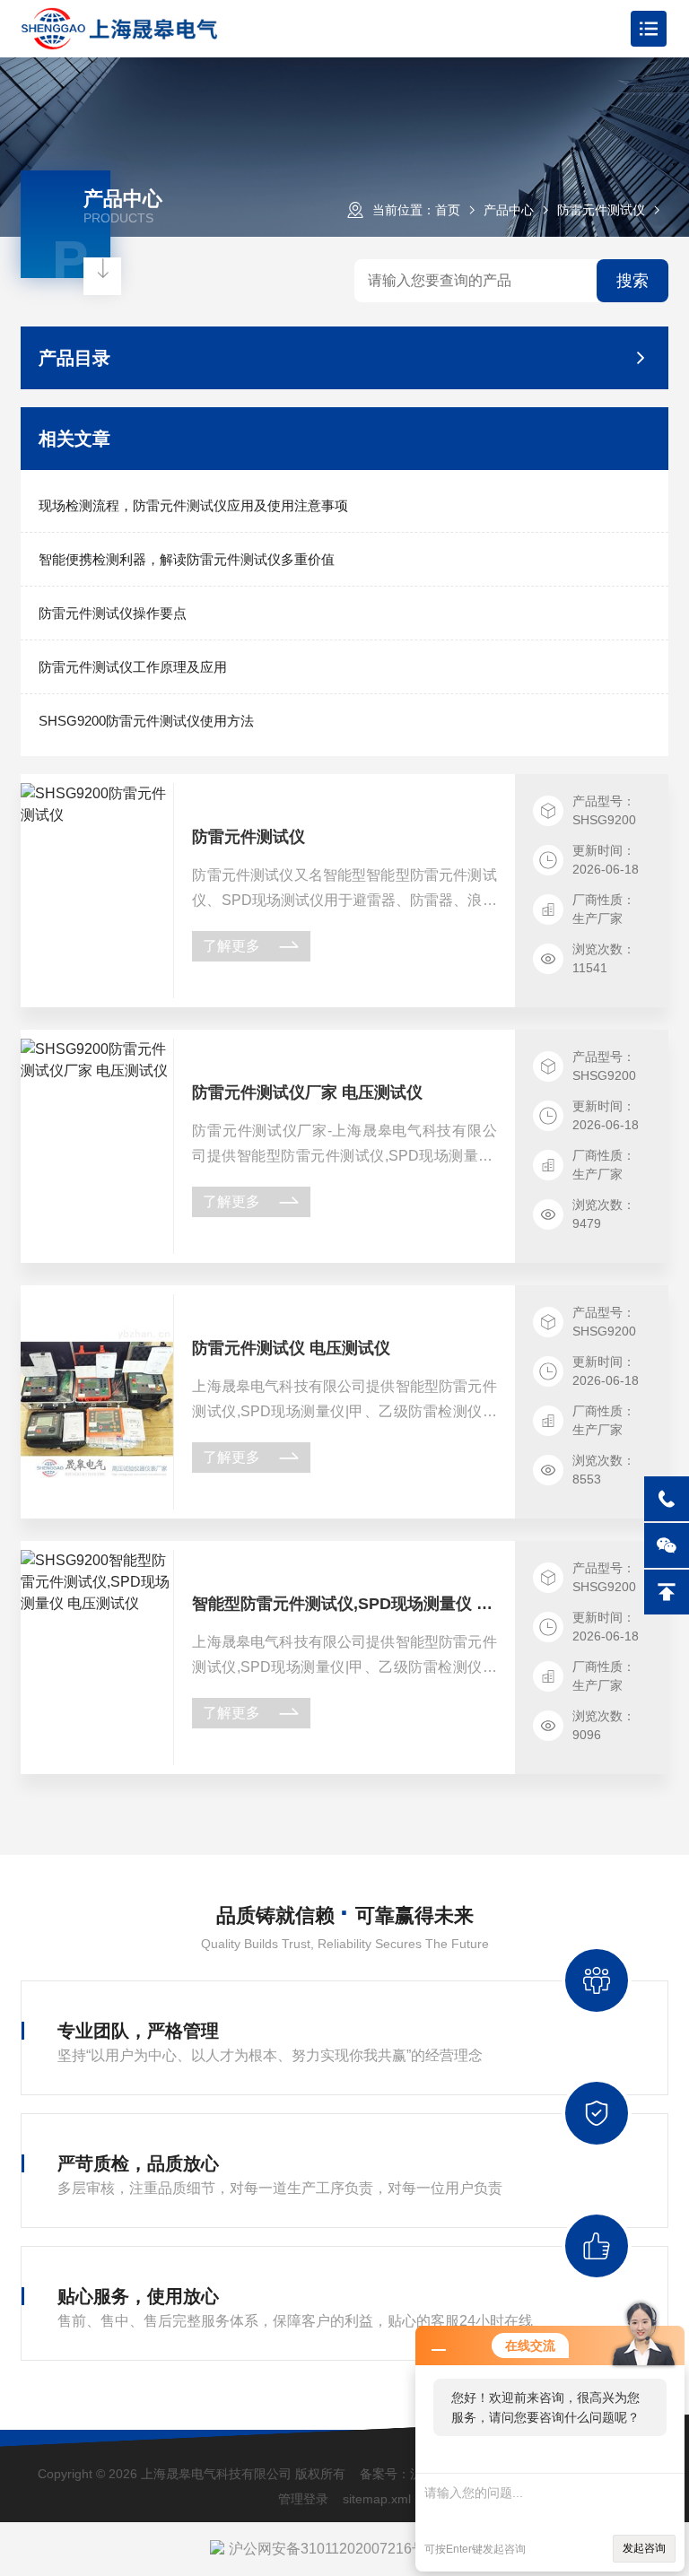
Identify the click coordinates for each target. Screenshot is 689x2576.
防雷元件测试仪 (601, 210)
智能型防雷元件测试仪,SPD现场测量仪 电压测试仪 (344, 1604)
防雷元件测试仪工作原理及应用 (133, 667)
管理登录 (303, 2499)
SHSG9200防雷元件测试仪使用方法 (146, 721)
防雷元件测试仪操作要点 (113, 613)
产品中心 (509, 210)
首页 (448, 210)
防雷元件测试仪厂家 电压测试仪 (307, 1092)
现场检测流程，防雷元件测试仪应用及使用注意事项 (193, 505)
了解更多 (231, 946)
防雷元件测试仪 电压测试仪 (291, 1348)
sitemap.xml (377, 2499)
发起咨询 (644, 2548)
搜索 (632, 281)
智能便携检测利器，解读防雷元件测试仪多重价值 (187, 559)
